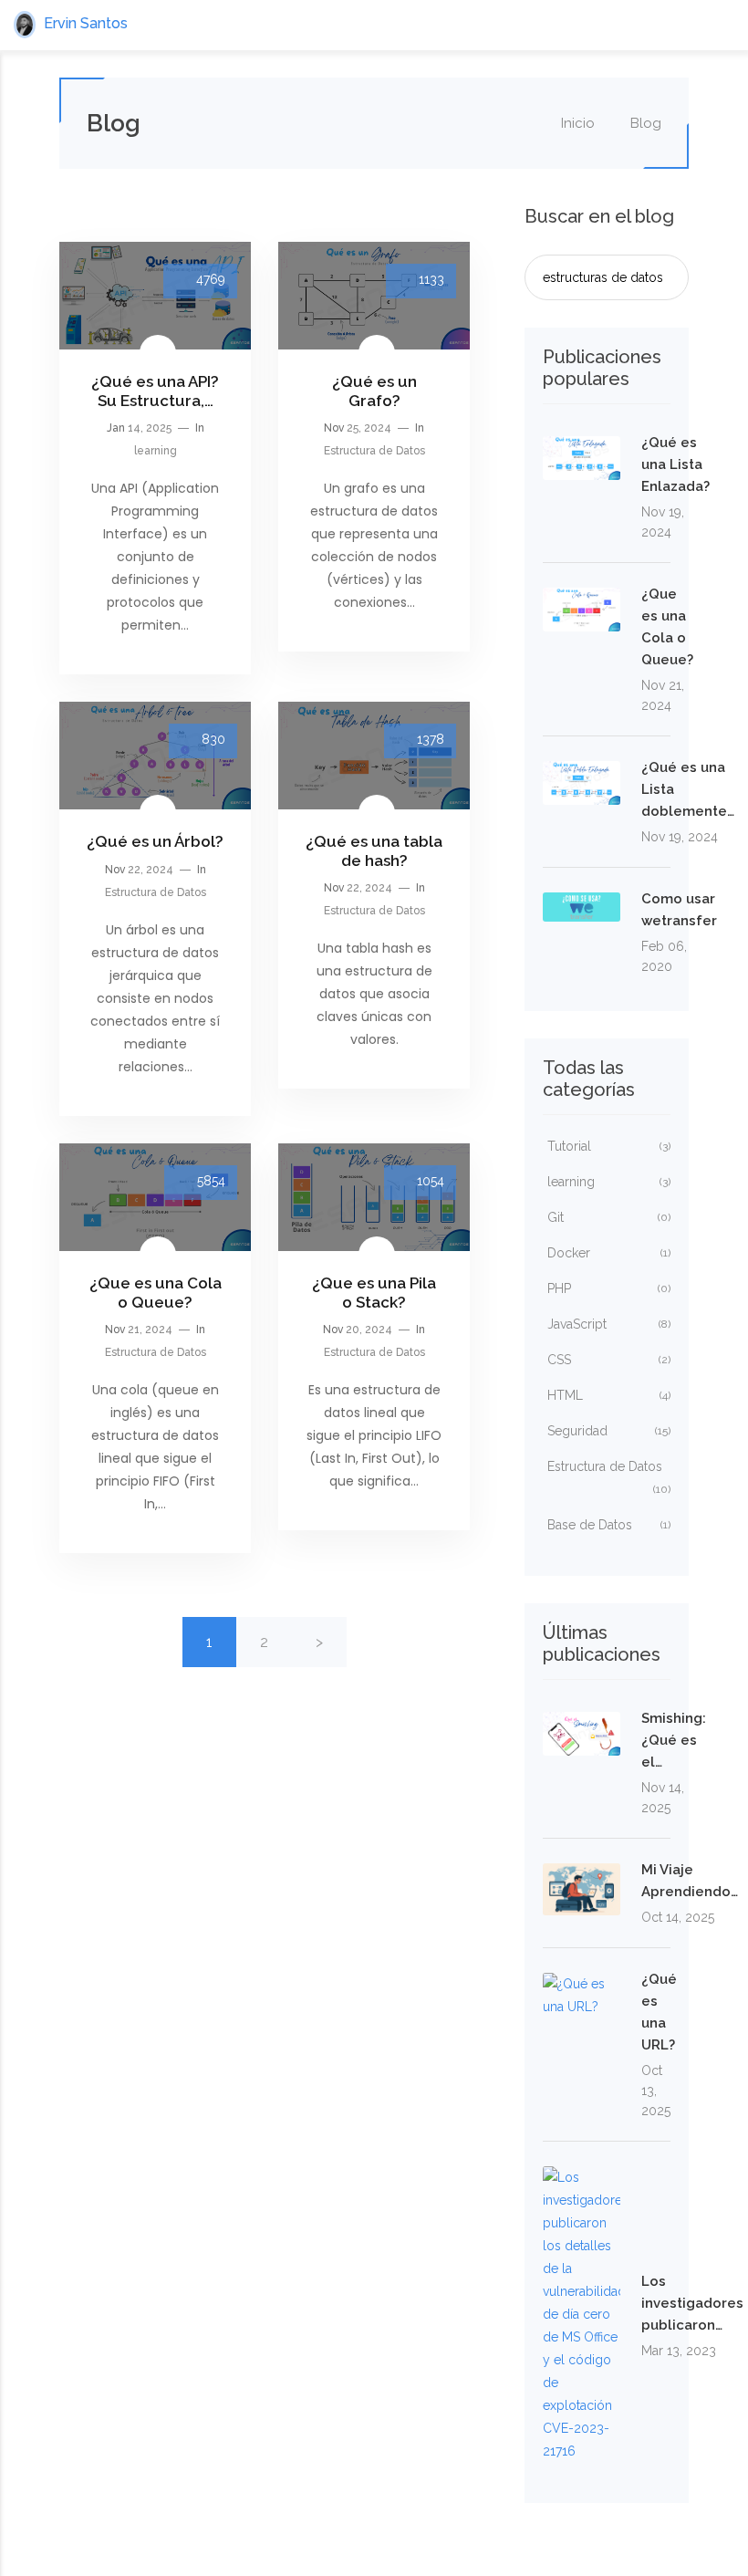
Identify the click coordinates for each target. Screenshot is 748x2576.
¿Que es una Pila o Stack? (374, 1292)
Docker (609, 1253)
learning (156, 451)
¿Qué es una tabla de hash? (374, 850)
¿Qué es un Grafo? (374, 391)
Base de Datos (609, 1525)
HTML (609, 1395)
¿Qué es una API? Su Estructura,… (155, 391)
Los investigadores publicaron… (692, 2303)
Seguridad (609, 1431)
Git (609, 1217)
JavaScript (609, 1324)
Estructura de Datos (374, 451)
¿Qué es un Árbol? (155, 841)
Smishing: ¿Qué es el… (674, 1740)
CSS (609, 1360)
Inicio (576, 123)
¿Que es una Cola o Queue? (156, 1292)
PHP (609, 1288)
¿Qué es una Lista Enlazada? (675, 464)
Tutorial (609, 1146)
